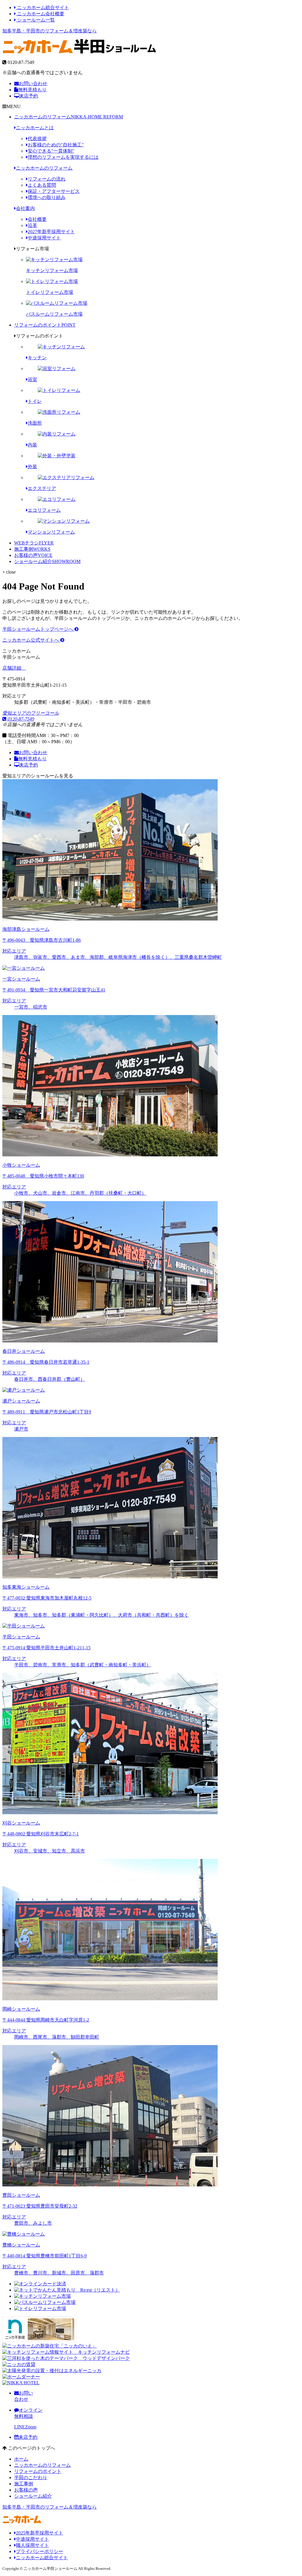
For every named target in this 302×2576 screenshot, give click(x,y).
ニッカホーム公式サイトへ (31, 640)
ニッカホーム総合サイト (42, 8)
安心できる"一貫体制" (51, 151)
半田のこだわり (31, 2478)
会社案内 (25, 208)
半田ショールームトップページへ (38, 629)
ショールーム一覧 (35, 20)
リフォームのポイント (45, 325)
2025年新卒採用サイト (40, 2533)
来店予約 (29, 96)
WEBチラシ (34, 543)
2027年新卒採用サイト (51, 232)
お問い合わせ (33, 83)
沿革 (32, 225)
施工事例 (32, 549)
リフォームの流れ (47, 179)
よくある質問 (42, 185)
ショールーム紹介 (47, 561)
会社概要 (37, 219)
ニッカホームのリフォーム (69, 117)
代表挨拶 (37, 139)
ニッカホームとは (35, 128)
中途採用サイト (44, 238)
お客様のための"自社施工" (56, 145)
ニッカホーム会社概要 (40, 14)
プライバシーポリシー (40, 2551)
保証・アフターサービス (54, 191)
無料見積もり (32, 90)
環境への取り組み (47, 197)
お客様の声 (33, 555)
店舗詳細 (12, 668)
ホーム (21, 2459)
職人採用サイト (32, 2545)
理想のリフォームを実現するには (63, 157)
